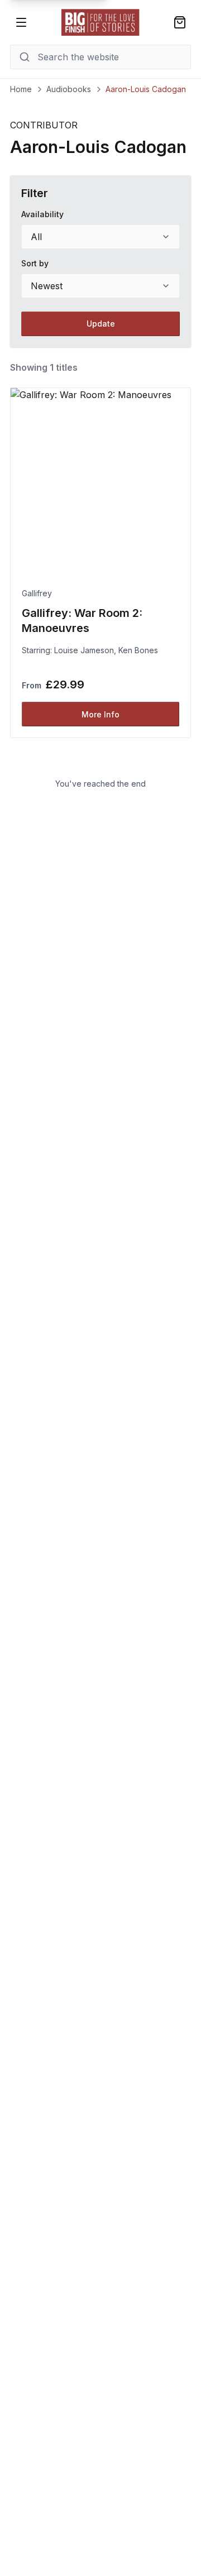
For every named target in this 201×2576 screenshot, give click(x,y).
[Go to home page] (100, 22)
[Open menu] (21, 22)
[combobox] (100, 237)
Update (101, 324)
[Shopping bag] (180, 22)
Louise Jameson (84, 650)
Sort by (35, 263)
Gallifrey (37, 593)
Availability (42, 214)
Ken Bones (138, 650)
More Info (100, 714)
